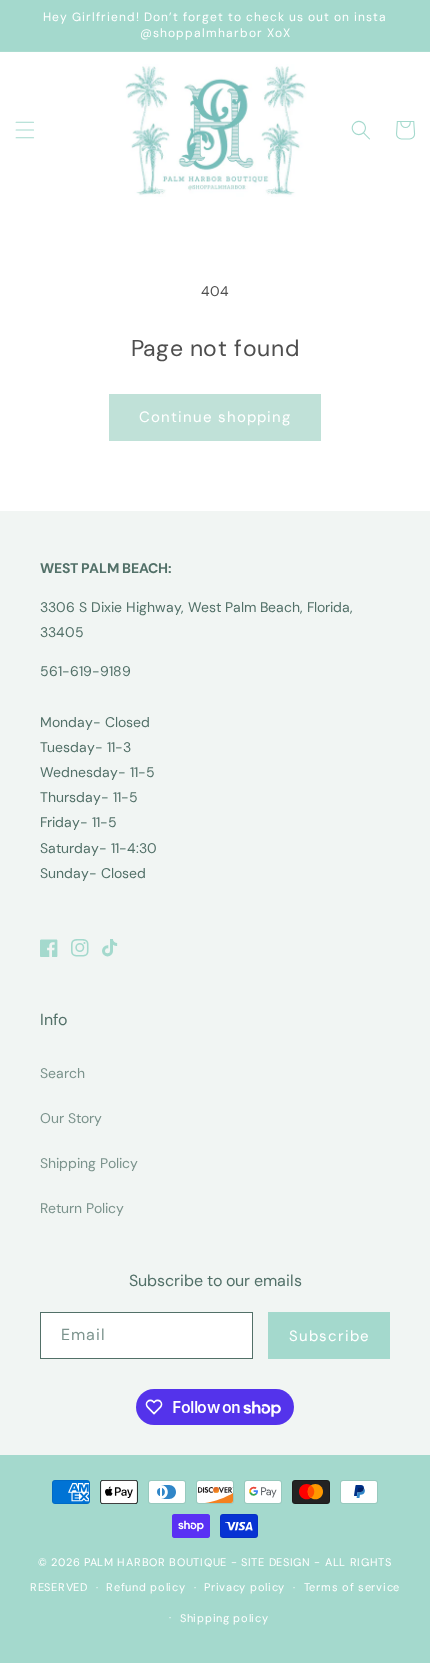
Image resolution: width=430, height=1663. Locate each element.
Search (62, 1073)
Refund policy (145, 1587)
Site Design (276, 1562)
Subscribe (329, 1336)
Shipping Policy (89, 1163)
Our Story (71, 1118)
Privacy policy (244, 1587)
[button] (25, 130)
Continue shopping (215, 417)
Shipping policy (224, 1618)
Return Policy (82, 1208)
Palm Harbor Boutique (155, 1562)
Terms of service (352, 1587)
